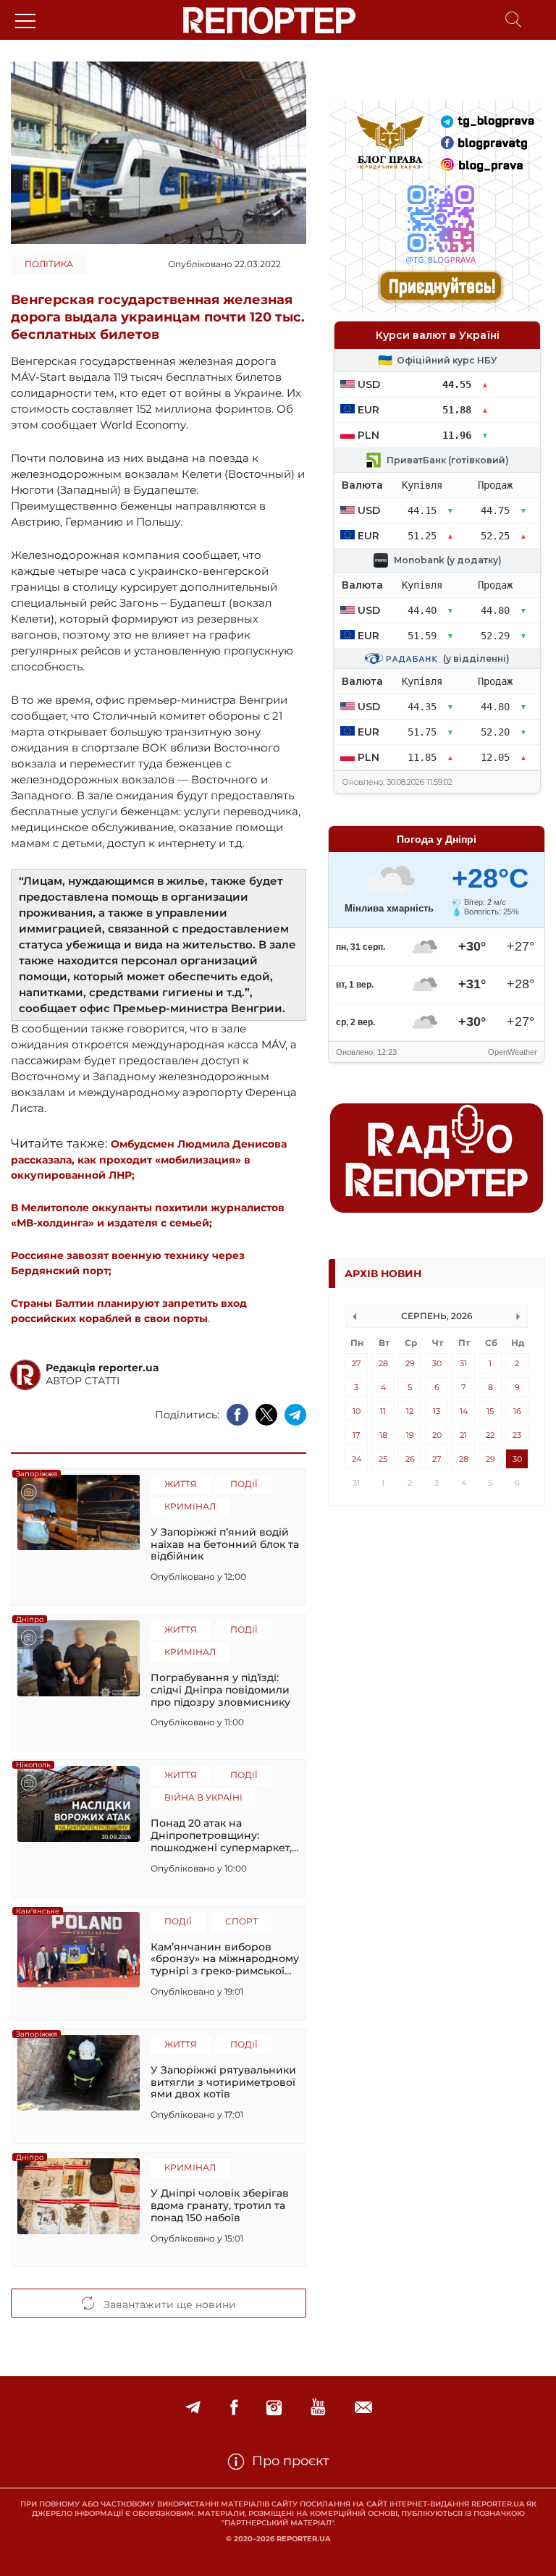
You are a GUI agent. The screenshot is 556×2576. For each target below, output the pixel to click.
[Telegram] (193, 2408)
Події (244, 1484)
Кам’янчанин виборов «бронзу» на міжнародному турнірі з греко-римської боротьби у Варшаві (225, 1959)
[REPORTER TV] (318, 2408)
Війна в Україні (203, 1797)
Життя (181, 1484)
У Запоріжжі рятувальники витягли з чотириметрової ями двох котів (223, 2082)
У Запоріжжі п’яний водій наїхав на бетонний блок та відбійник (225, 1544)
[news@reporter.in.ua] (363, 2408)
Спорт (241, 1921)
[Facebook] (234, 2408)
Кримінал (190, 1506)
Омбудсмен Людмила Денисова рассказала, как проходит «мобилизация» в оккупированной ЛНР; (149, 1159)
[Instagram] (274, 2408)
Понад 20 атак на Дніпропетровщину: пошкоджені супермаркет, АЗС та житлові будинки (221, 1835)
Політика (49, 264)
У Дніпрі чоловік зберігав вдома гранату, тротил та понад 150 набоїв (220, 2205)
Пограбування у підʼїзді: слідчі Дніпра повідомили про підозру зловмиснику (220, 1690)
